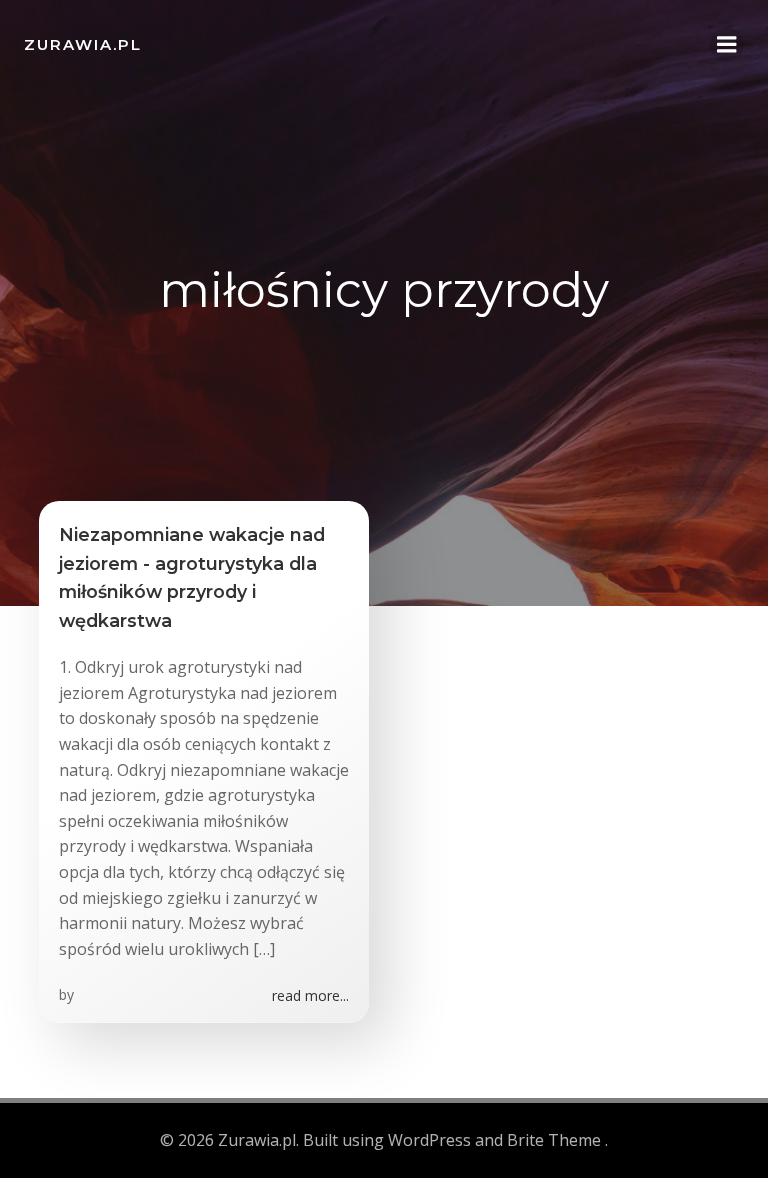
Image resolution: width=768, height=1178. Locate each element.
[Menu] (727, 45)
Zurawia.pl (83, 44)
